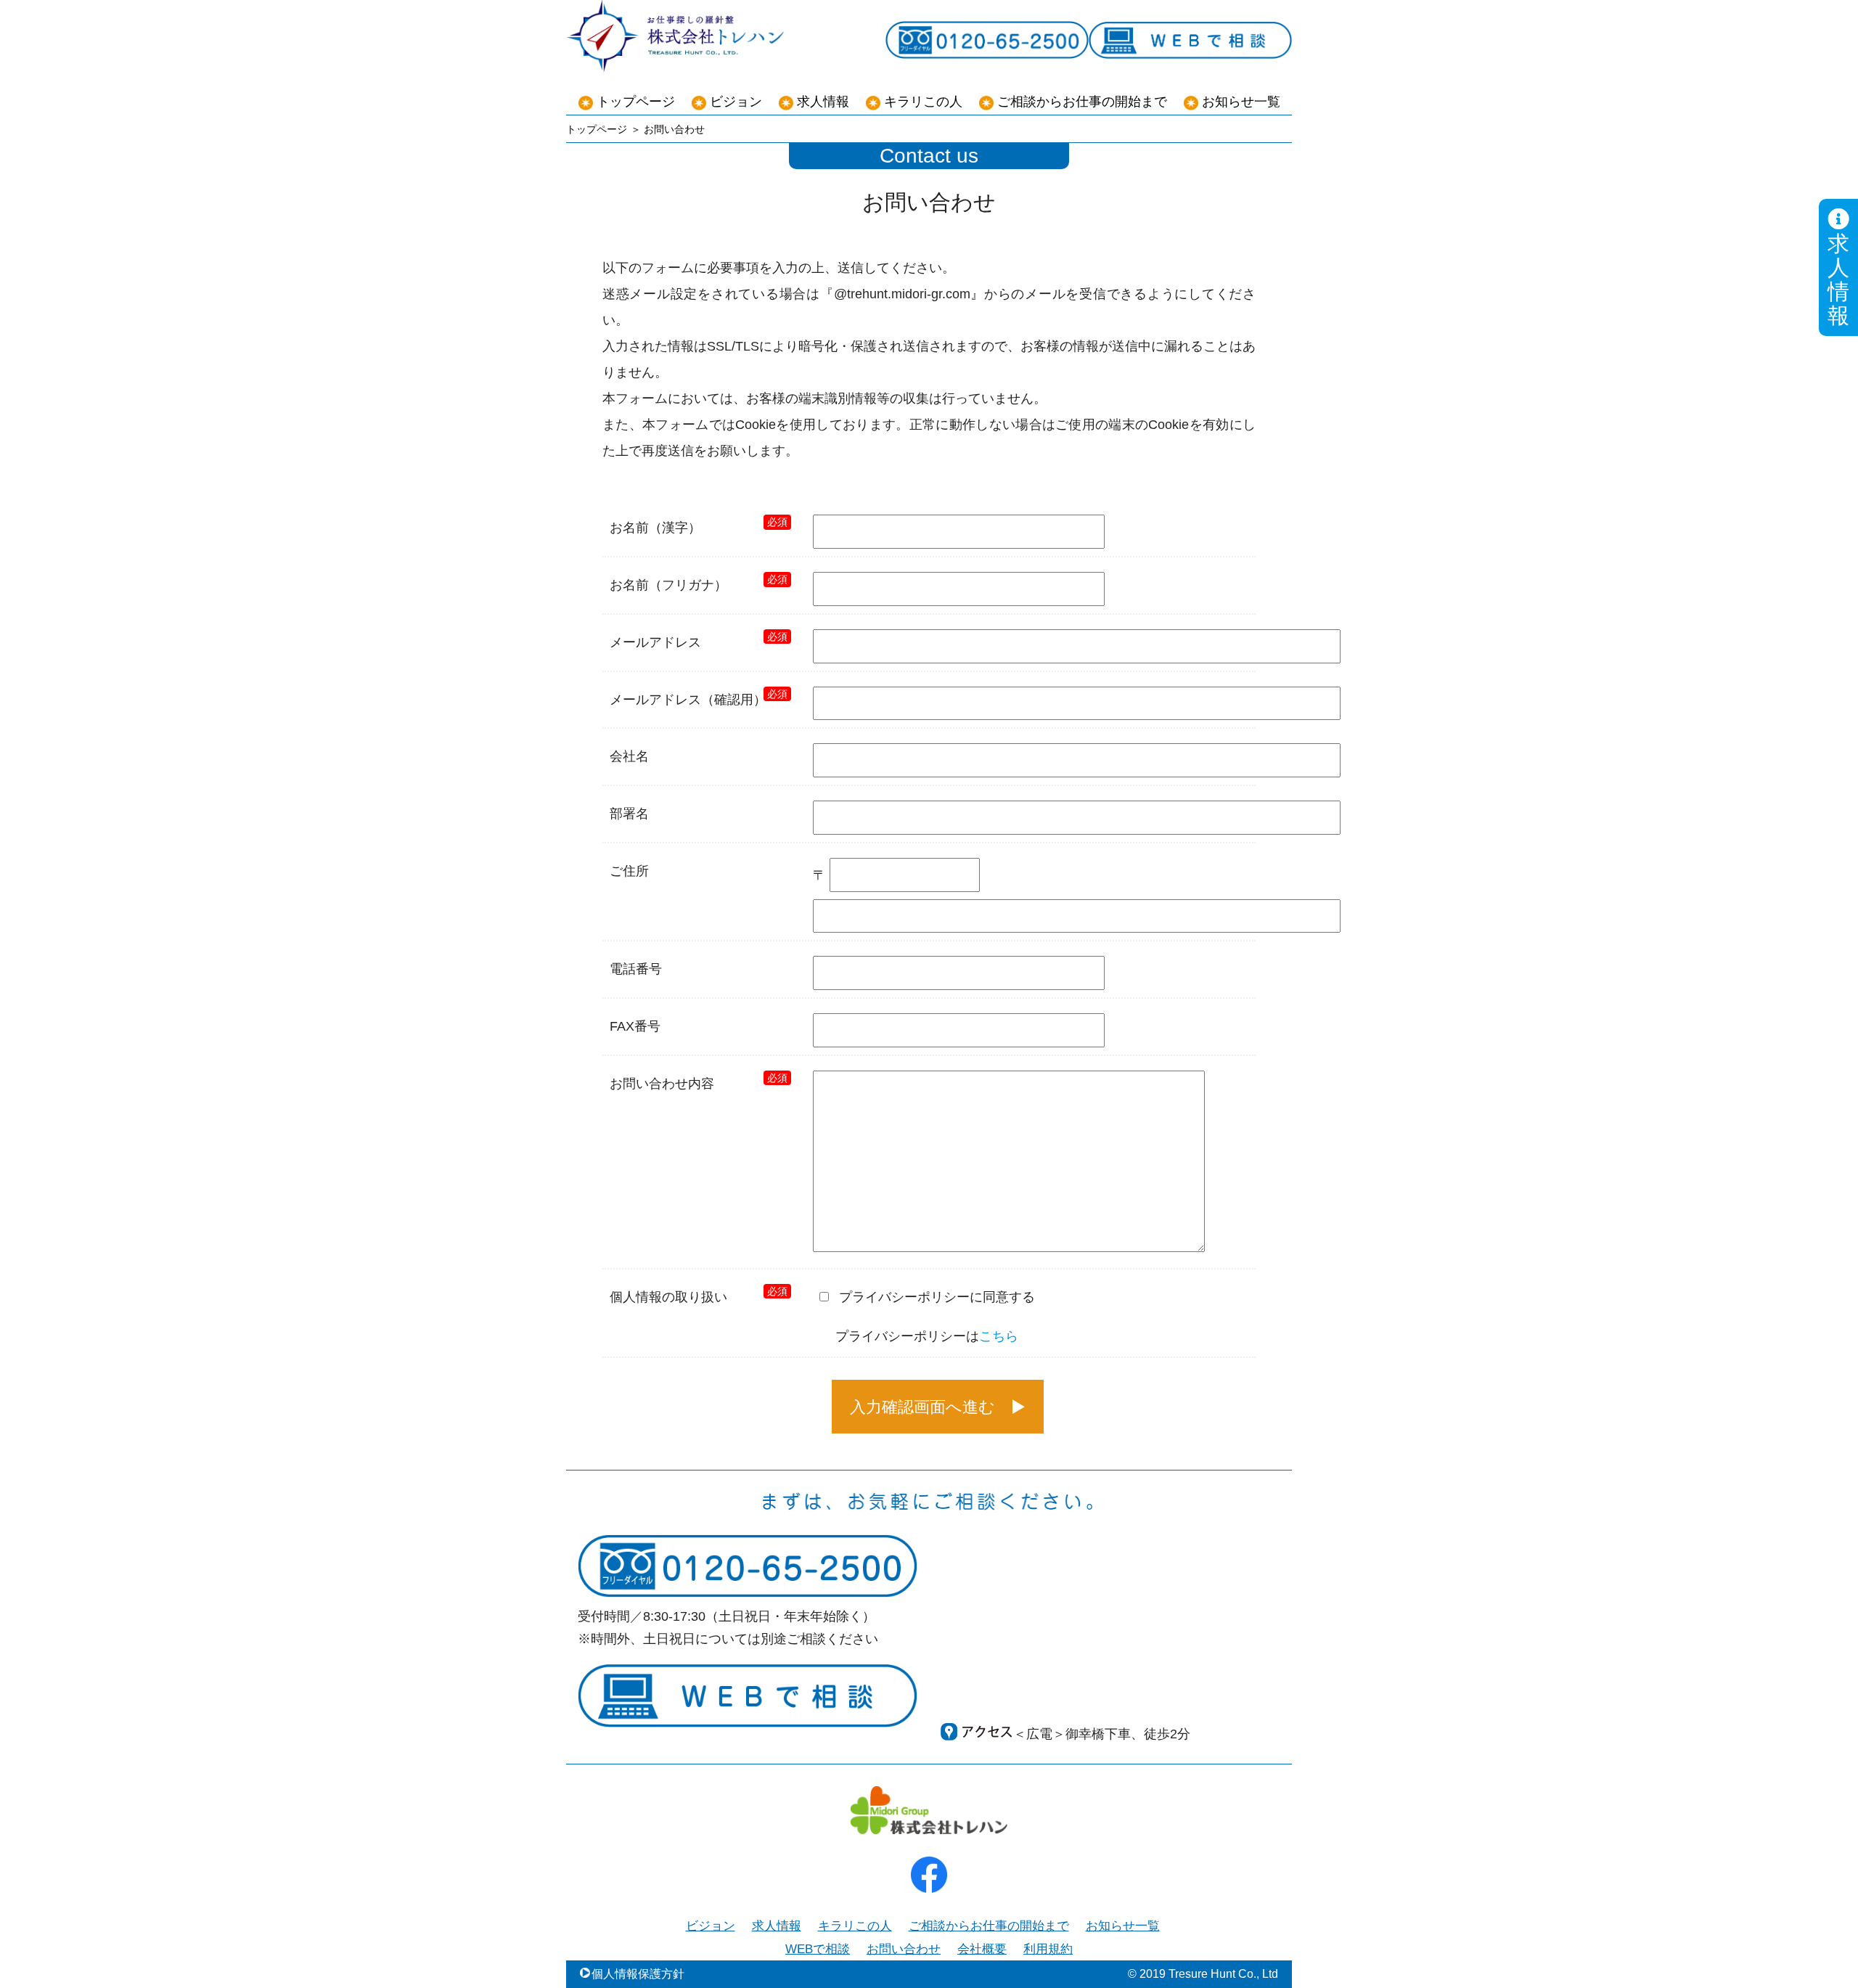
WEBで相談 (818, 1949)
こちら (999, 1336)
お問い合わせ (904, 1949)
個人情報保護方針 (638, 1974)
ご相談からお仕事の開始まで (1082, 102)
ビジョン (736, 102)
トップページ (636, 102)
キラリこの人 (923, 102)
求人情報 (1838, 279)
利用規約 (1048, 1949)
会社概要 (982, 1949)
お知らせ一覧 (1241, 102)
